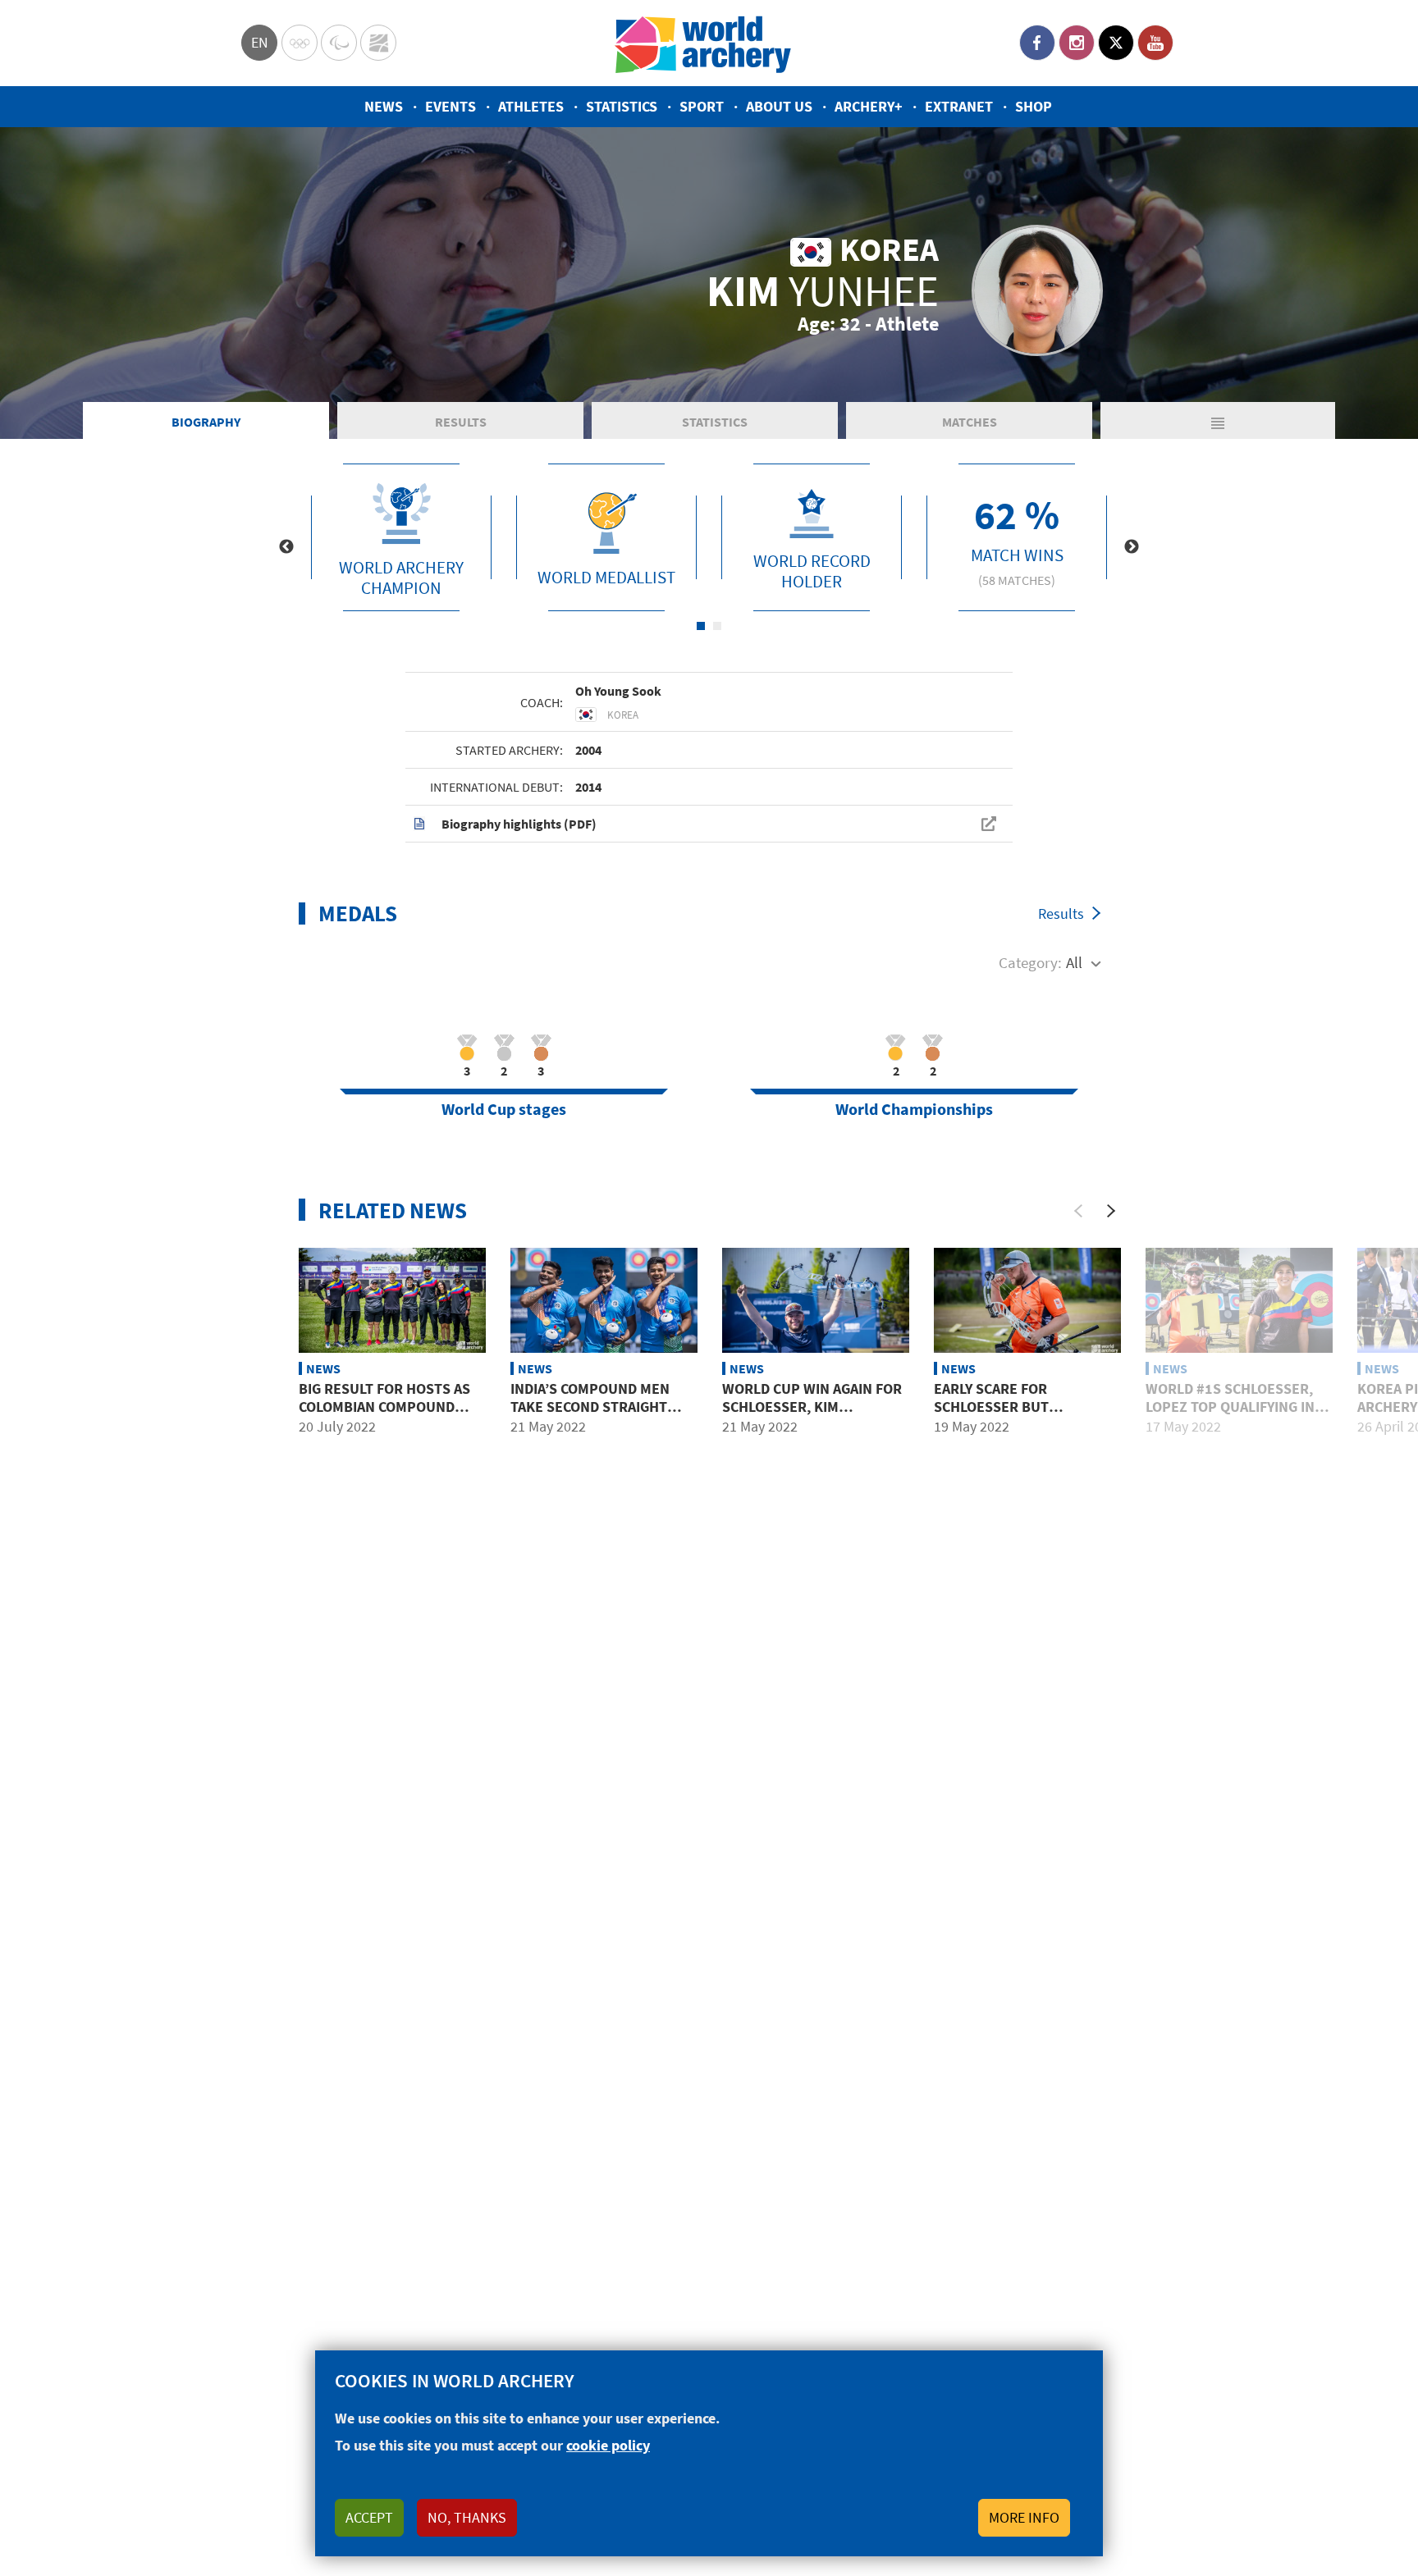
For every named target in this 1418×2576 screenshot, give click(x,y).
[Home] (703, 43)
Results (461, 422)
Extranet (959, 106)
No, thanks (467, 2517)
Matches (970, 422)
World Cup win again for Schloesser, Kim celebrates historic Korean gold (812, 1415)
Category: (1030, 962)
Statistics (622, 106)
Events (451, 106)
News (384, 106)
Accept (369, 2517)
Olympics (300, 43)
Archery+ (869, 106)
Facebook (1037, 43)
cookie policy (608, 2445)
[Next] (1111, 1211)
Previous (286, 547)
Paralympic (339, 43)
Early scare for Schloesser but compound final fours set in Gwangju (1016, 1415)
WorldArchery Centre (378, 43)
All (1074, 962)
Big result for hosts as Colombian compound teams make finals (384, 1406)
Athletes (531, 106)
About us (779, 106)
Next (1132, 547)
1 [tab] (701, 626)
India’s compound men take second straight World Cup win (590, 1406)
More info (1024, 2517)
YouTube (1155, 43)
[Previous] (1078, 1211)
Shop (1034, 106)
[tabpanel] (401, 537)
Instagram (1077, 43)
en (260, 42)
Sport (702, 106)
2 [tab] (717, 626)
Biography (206, 422)
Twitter (1116, 43)
